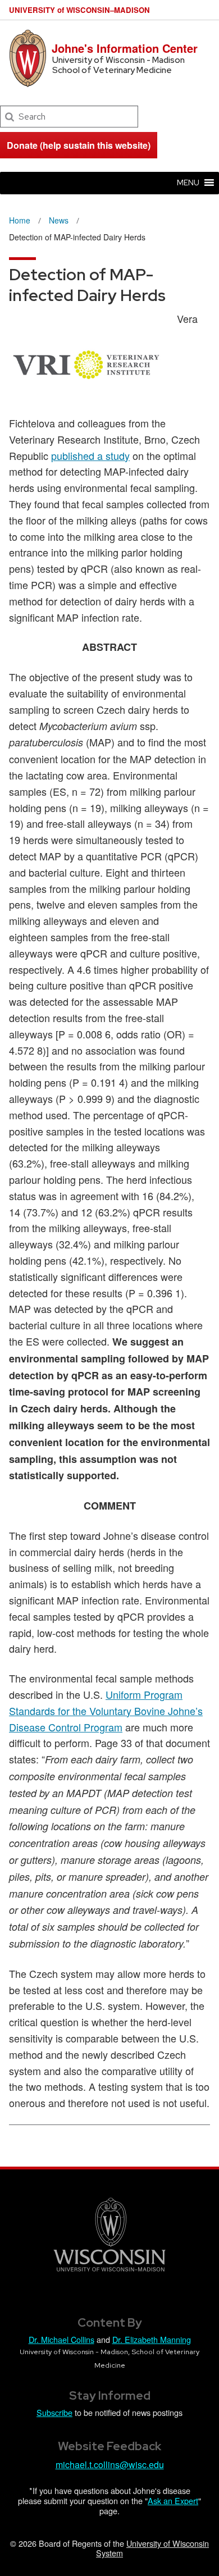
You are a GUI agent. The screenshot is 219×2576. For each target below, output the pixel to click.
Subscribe (54, 2412)
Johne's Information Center (125, 48)
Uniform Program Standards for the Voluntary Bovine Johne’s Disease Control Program (106, 1711)
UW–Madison (79, 10)
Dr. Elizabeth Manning (152, 2339)
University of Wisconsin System (152, 2548)
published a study (90, 455)
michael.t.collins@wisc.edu (110, 2465)
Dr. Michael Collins (61, 2339)
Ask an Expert (173, 2500)
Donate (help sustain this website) (79, 145)
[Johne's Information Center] (28, 58)
